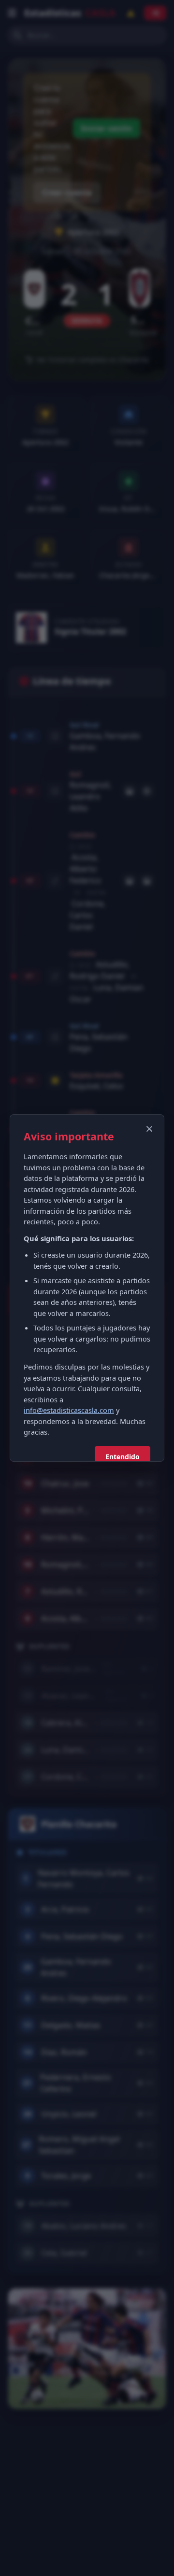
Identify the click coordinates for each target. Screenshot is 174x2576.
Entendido (123, 1457)
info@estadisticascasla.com (69, 1410)
